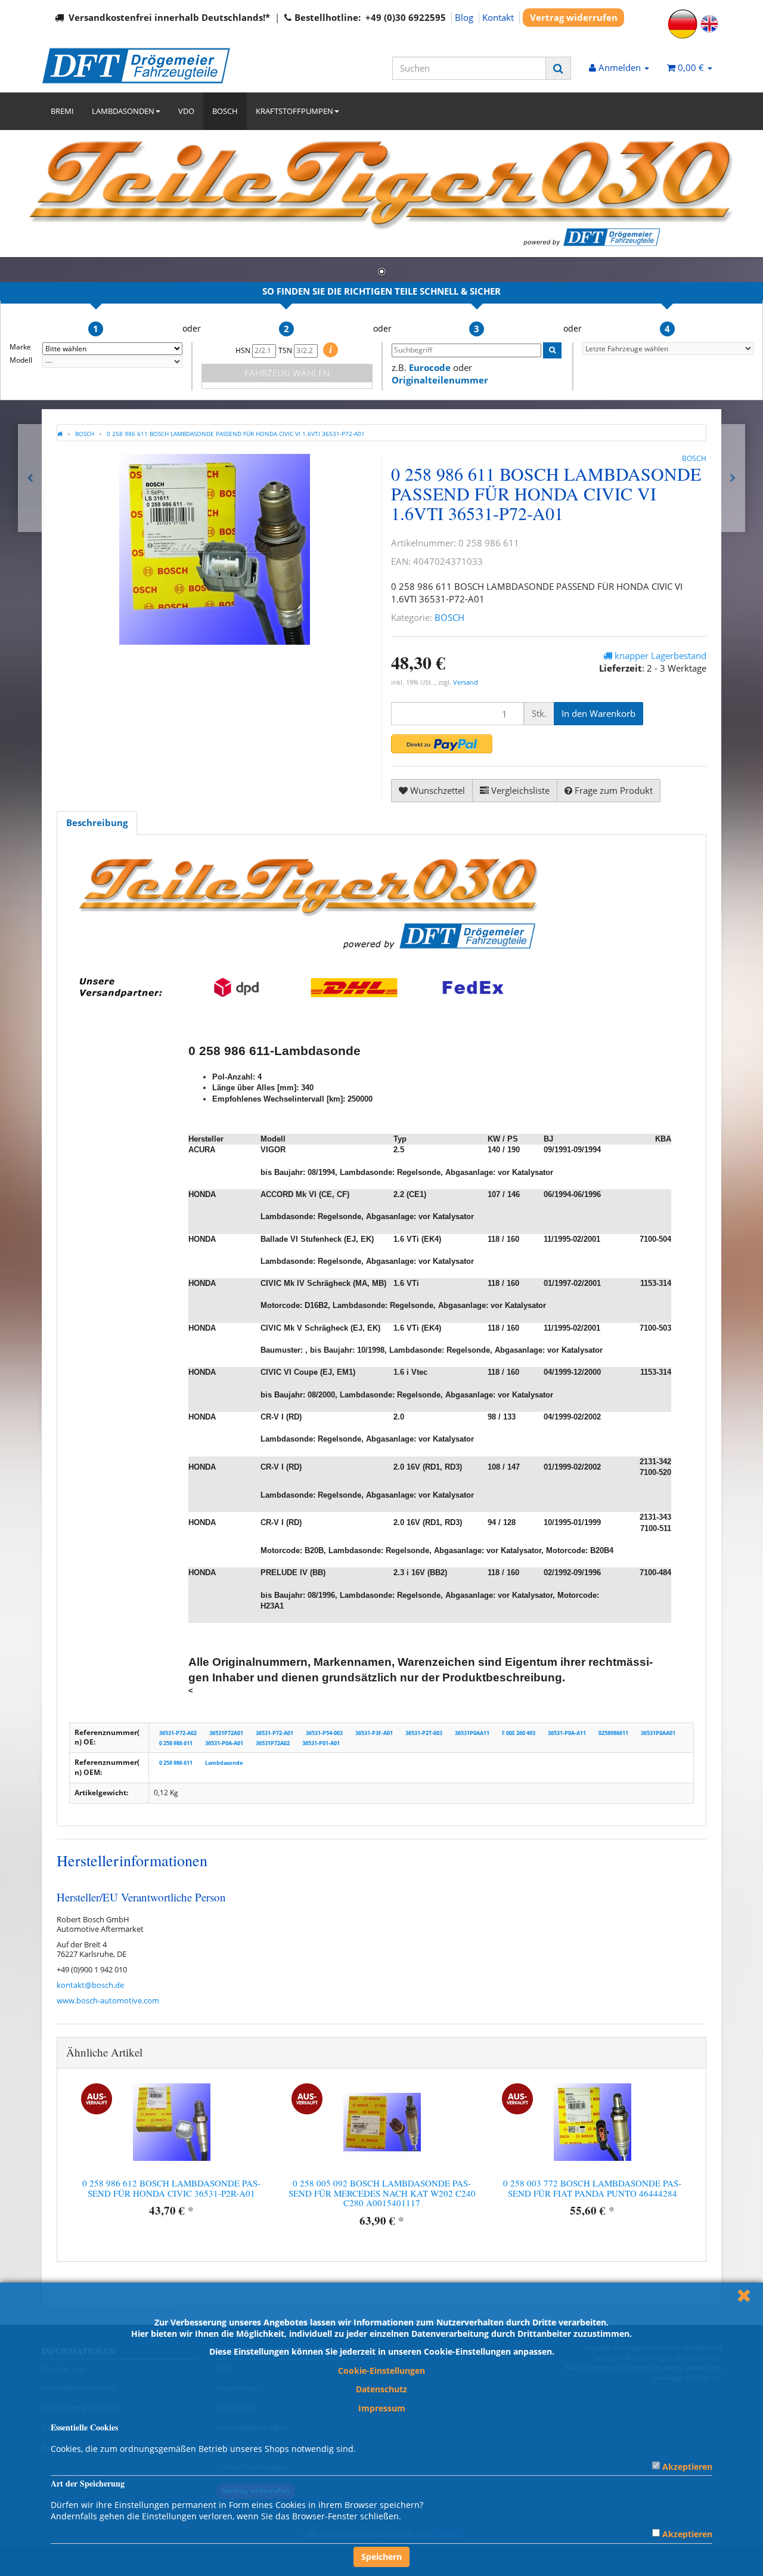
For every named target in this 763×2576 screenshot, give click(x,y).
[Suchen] (558, 68)
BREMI (62, 111)
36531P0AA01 (658, 1733)
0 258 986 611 (176, 1742)
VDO (186, 111)
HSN (244, 350)
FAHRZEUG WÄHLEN (287, 373)
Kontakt (498, 17)
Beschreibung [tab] (97, 822)
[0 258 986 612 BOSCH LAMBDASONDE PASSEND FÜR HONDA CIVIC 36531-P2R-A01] (733, 478)
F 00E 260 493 (519, 1733)
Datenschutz (381, 2389)
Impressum (382, 2408)
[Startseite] (60, 434)
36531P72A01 (226, 1733)
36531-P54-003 (324, 1733)
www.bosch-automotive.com (108, 2000)
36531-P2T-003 (424, 1733)
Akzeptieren (687, 2467)
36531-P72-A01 (275, 1733)
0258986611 (613, 1733)
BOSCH (225, 111)
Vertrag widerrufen (574, 17)
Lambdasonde (224, 1763)
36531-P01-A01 (321, 1742)
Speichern (381, 2557)
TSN (286, 350)
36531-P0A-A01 (224, 1742)
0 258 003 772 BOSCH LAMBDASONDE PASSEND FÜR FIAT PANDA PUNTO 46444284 (592, 2188)
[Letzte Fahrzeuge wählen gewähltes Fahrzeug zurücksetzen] (668, 349)
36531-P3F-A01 (374, 1733)
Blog (464, 17)
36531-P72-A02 (178, 1733)
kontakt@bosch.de (90, 1985)
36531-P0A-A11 (567, 1733)
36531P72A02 (273, 1742)
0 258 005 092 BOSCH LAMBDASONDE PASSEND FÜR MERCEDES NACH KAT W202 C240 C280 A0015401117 (382, 2193)
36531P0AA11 (472, 1733)
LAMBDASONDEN (123, 111)
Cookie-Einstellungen (381, 2371)
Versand (466, 682)
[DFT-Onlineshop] (149, 66)
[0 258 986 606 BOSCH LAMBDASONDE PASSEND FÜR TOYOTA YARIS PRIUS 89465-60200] (30, 478)
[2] (442, 744)
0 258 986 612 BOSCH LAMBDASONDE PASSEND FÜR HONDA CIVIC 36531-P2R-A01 (171, 2188)
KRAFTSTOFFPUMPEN (294, 111)
